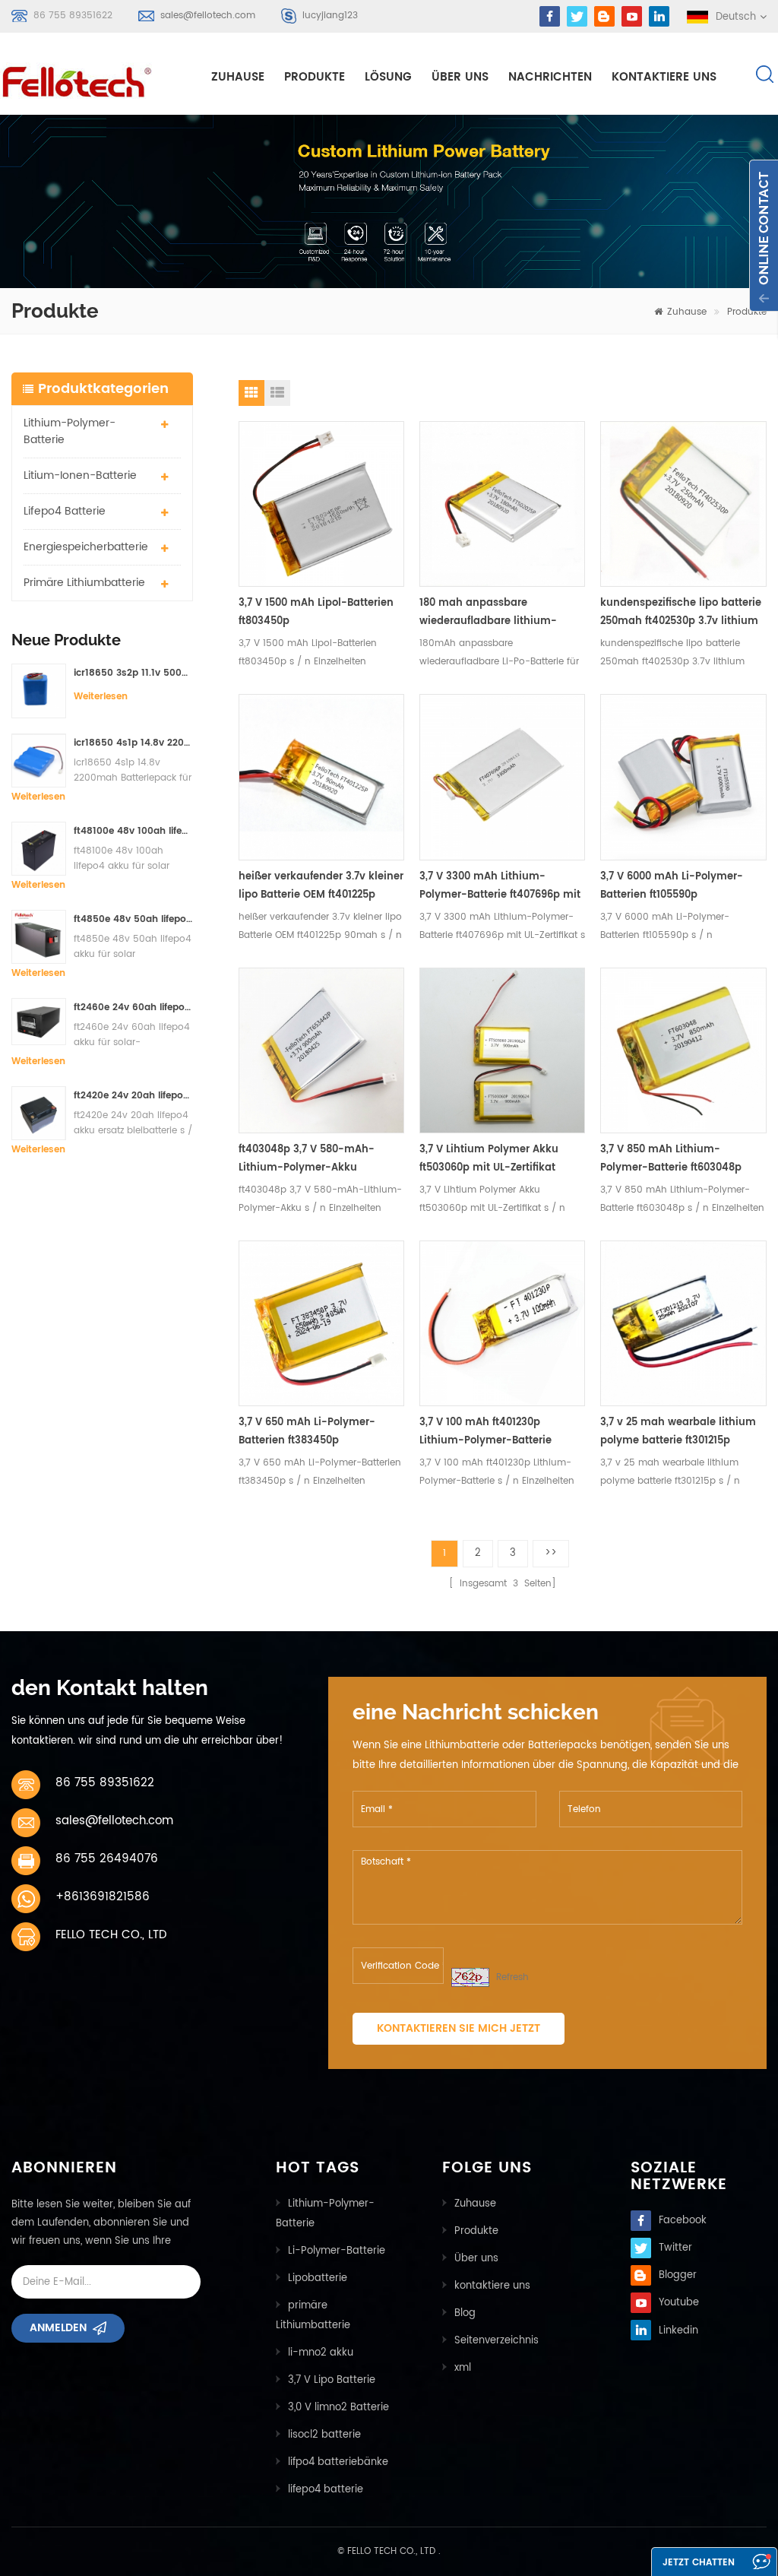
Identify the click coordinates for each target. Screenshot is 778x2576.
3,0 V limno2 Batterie (338, 2408)
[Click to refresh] (470, 1977)
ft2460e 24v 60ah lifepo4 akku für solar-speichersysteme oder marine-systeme (133, 1008)
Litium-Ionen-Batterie (80, 475)
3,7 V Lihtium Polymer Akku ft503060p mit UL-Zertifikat (489, 1159)
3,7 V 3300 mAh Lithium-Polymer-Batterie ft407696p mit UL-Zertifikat (500, 887)
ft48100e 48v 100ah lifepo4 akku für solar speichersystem (133, 831)
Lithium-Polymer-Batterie (70, 431)
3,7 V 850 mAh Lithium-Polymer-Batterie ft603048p (671, 1159)
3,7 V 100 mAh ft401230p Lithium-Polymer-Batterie (485, 1432)
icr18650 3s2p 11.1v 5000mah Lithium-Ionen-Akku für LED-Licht (133, 673)
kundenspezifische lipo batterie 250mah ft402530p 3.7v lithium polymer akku (681, 613)
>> (551, 1553)
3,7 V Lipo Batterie (332, 2380)
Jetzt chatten (699, 2563)
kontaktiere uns (664, 77)
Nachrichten (550, 77)
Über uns (460, 77)
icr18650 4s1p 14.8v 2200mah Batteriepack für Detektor (133, 743)
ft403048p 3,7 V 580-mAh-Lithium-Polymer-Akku (307, 1159)
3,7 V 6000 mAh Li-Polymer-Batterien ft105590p (672, 886)
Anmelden (58, 2328)
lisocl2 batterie (324, 2435)
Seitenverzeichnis (497, 2341)
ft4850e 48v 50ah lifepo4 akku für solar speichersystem (133, 919)
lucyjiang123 (330, 16)
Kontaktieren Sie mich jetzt (459, 2028)
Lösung (388, 77)
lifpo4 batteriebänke (338, 2462)
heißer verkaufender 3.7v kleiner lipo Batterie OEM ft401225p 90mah (321, 887)
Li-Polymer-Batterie (337, 2251)
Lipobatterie (318, 2278)
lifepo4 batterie (65, 511)
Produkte (315, 77)
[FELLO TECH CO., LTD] (78, 79)
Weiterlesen (101, 697)
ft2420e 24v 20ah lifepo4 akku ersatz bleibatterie (133, 1096)
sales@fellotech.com (208, 16)
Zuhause (238, 77)
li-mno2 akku (321, 2353)
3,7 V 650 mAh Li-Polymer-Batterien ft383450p (307, 1432)
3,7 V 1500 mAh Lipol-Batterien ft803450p (316, 612)
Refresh (512, 1977)
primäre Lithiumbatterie (84, 583)
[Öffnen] (764, 236)
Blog (465, 2313)
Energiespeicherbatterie (86, 547)
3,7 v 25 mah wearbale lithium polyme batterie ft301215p (678, 1432)
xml (463, 2368)
